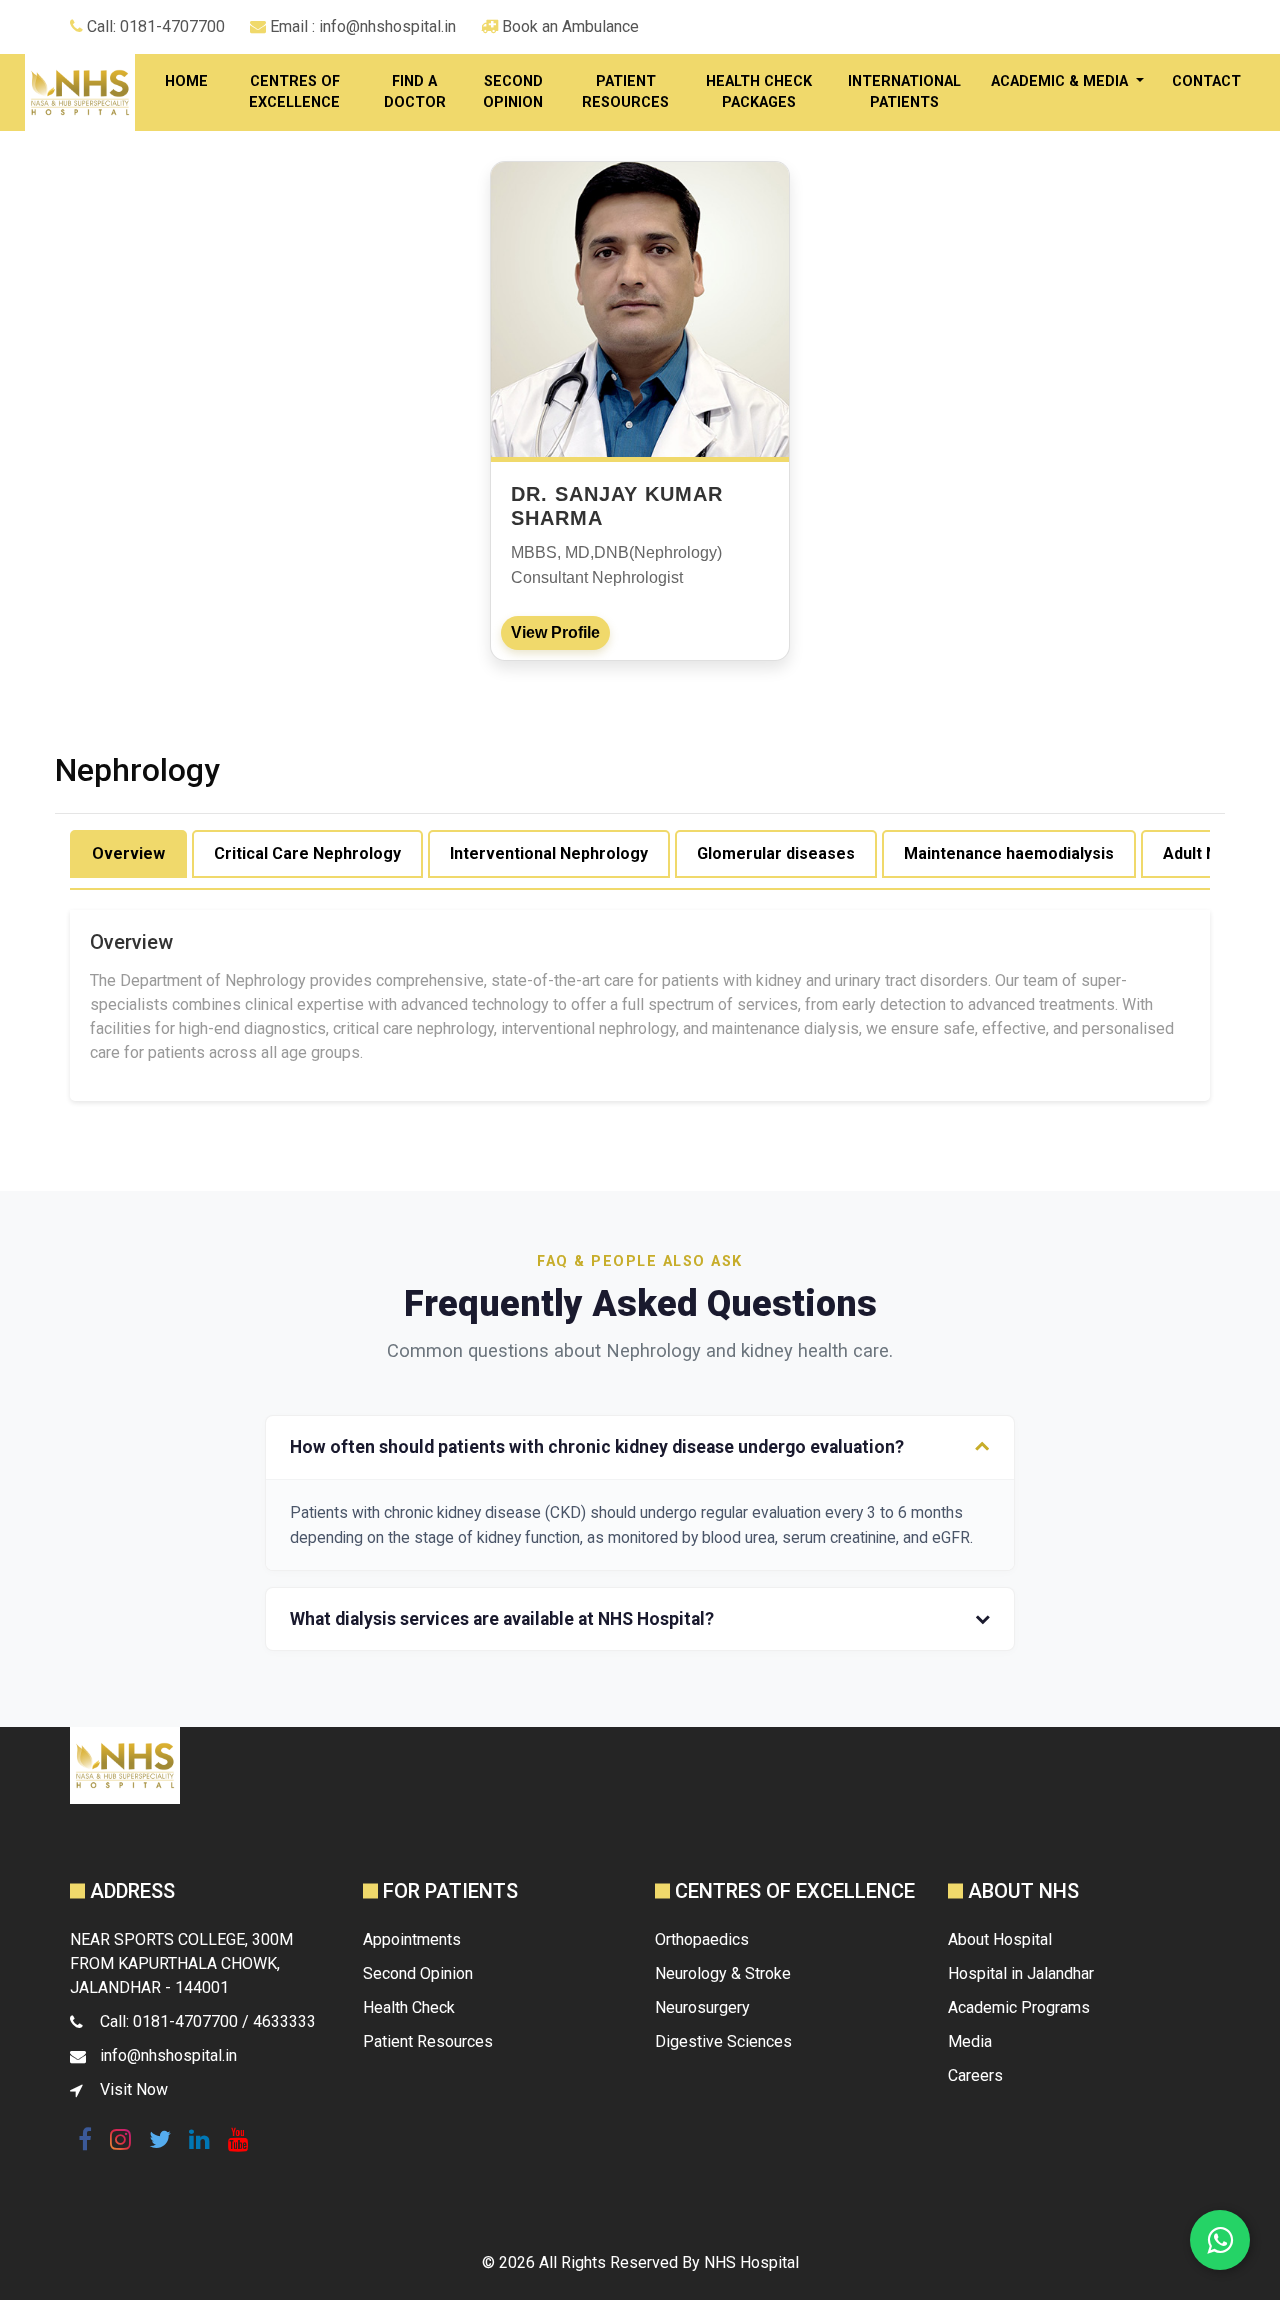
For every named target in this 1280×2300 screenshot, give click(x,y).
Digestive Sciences (723, 2041)
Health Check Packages (759, 92)
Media (970, 2041)
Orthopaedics (702, 1939)
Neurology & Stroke (723, 1973)
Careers (975, 2075)
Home (186, 81)
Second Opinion (513, 92)
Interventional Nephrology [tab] (549, 853)
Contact (1206, 81)
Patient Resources (625, 92)
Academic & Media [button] (1061, 81)
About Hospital (1000, 1939)
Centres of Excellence (294, 92)
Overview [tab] (128, 853)
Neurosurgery (702, 2007)
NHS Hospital (751, 2262)
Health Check (409, 2007)
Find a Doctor (415, 92)
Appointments (412, 1939)
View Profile (555, 632)
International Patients (904, 92)
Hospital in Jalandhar (1021, 1973)
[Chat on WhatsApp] (1220, 2240)
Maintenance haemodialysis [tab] (1009, 853)
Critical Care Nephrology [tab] (307, 853)
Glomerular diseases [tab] (776, 853)
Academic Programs (1019, 2007)
